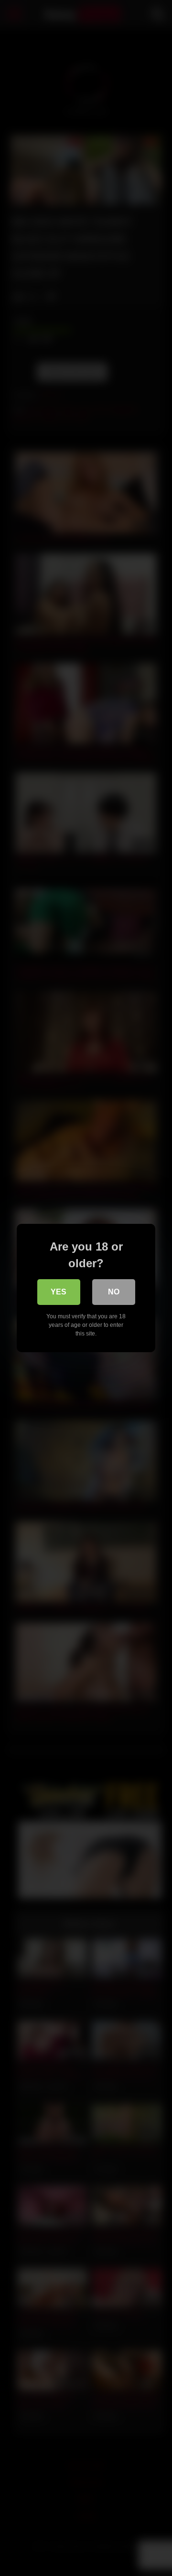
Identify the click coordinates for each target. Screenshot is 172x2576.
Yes (59, 1292)
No (114, 1292)
